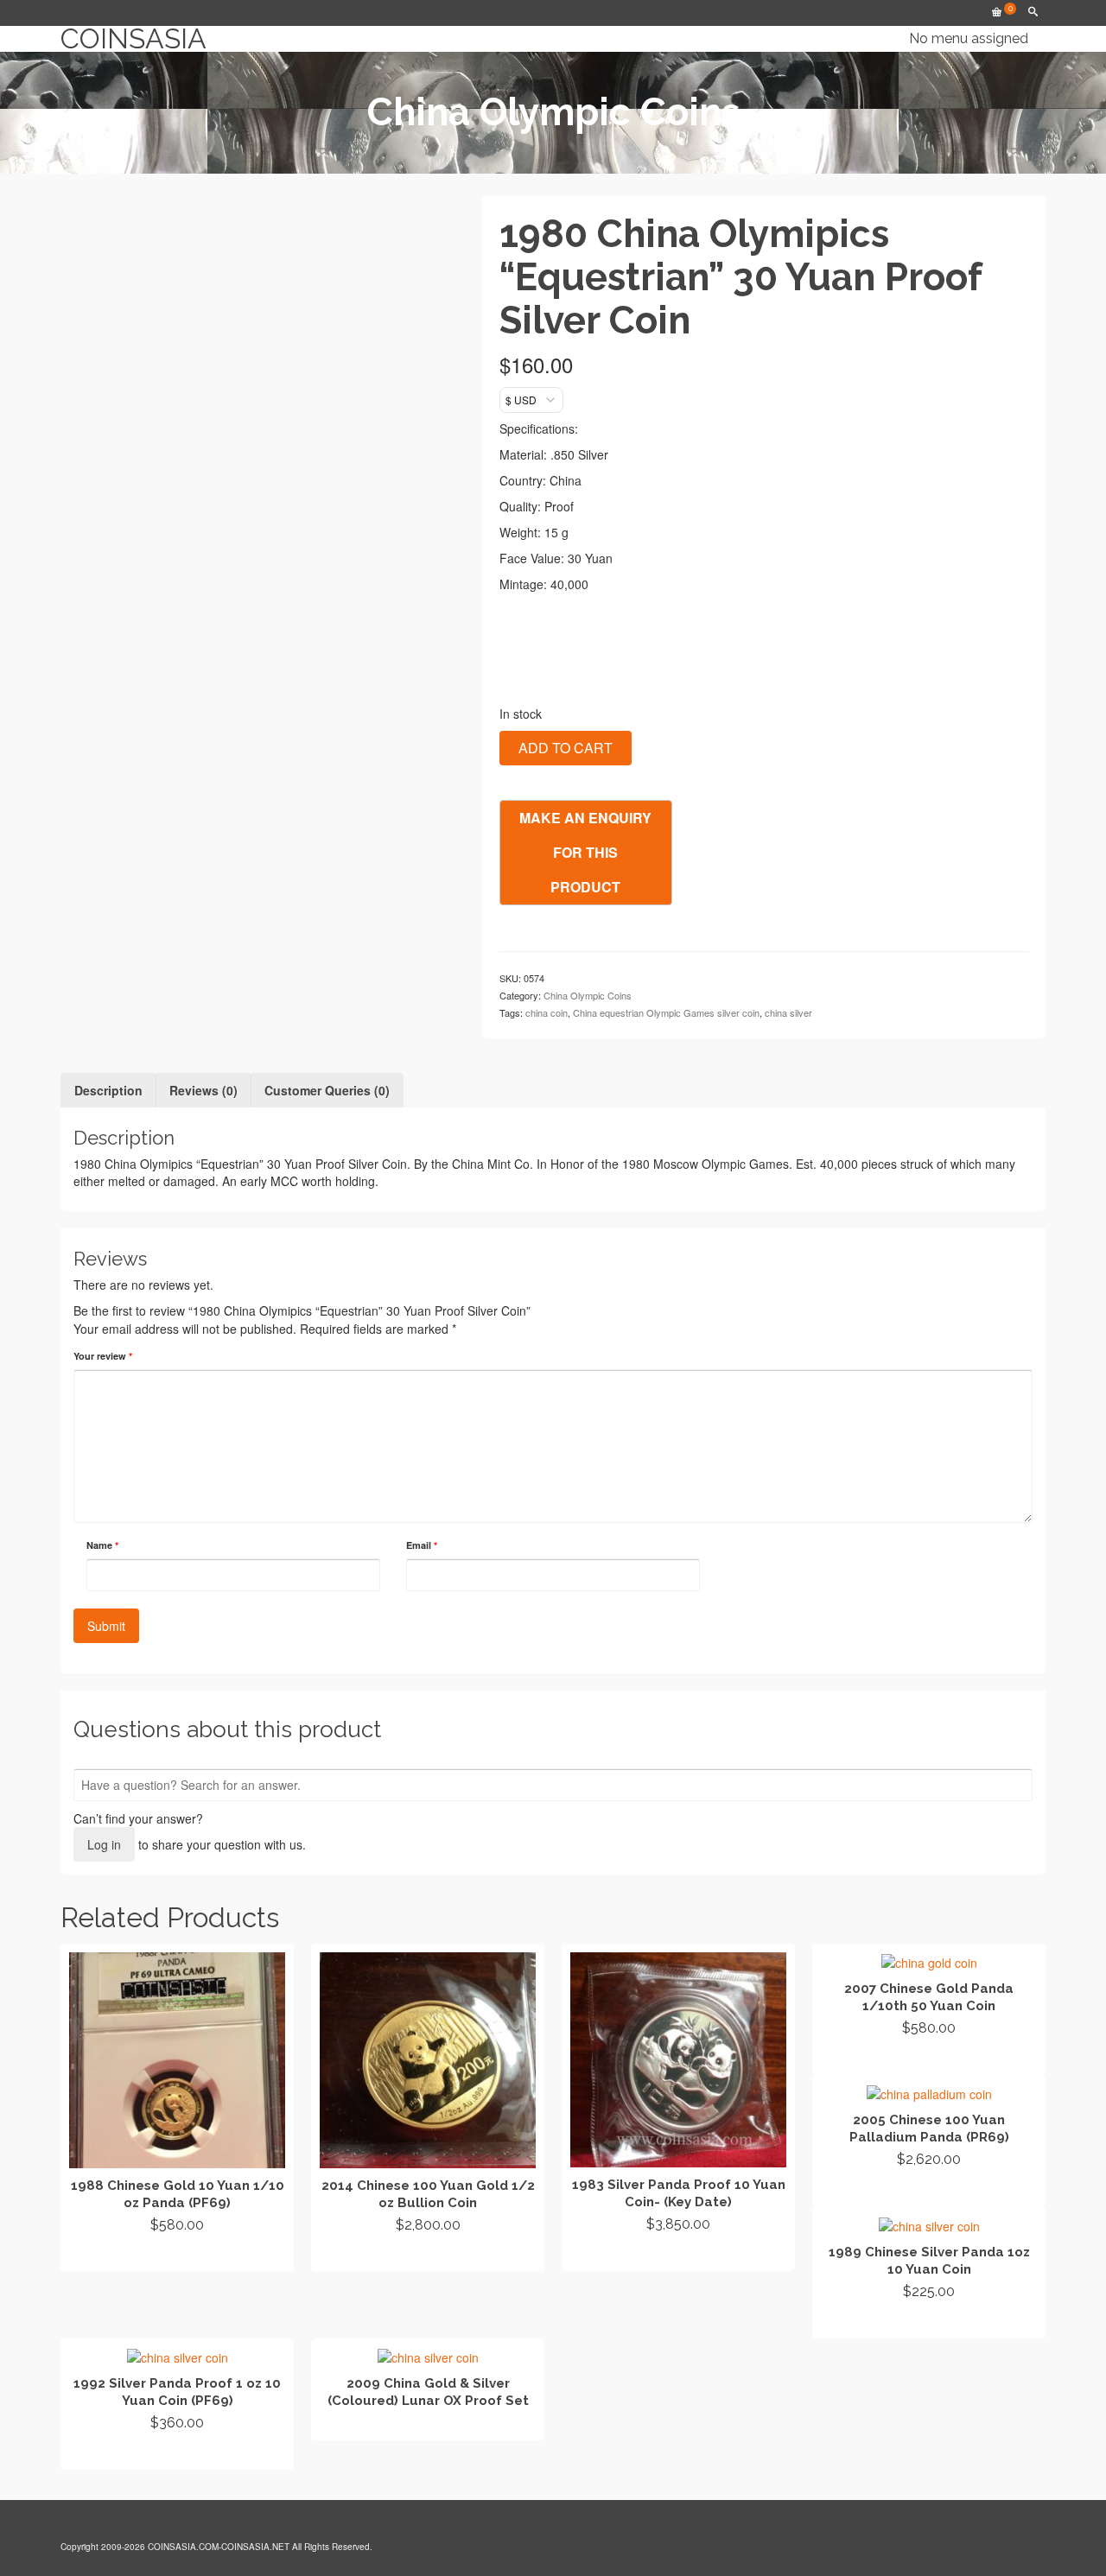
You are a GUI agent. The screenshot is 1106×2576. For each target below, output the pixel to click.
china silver (788, 1012)
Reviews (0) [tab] (203, 1090)
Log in (104, 1844)
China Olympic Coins (588, 995)
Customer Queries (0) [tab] (327, 1090)
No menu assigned (969, 38)
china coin (547, 1012)
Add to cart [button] (178, 2256)
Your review (103, 1356)
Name (102, 1545)
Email (422, 1545)
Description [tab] (108, 1090)
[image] (258, 646)
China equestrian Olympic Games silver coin (666, 1012)
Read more (428, 2256)
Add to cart (566, 748)
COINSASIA (133, 39)
